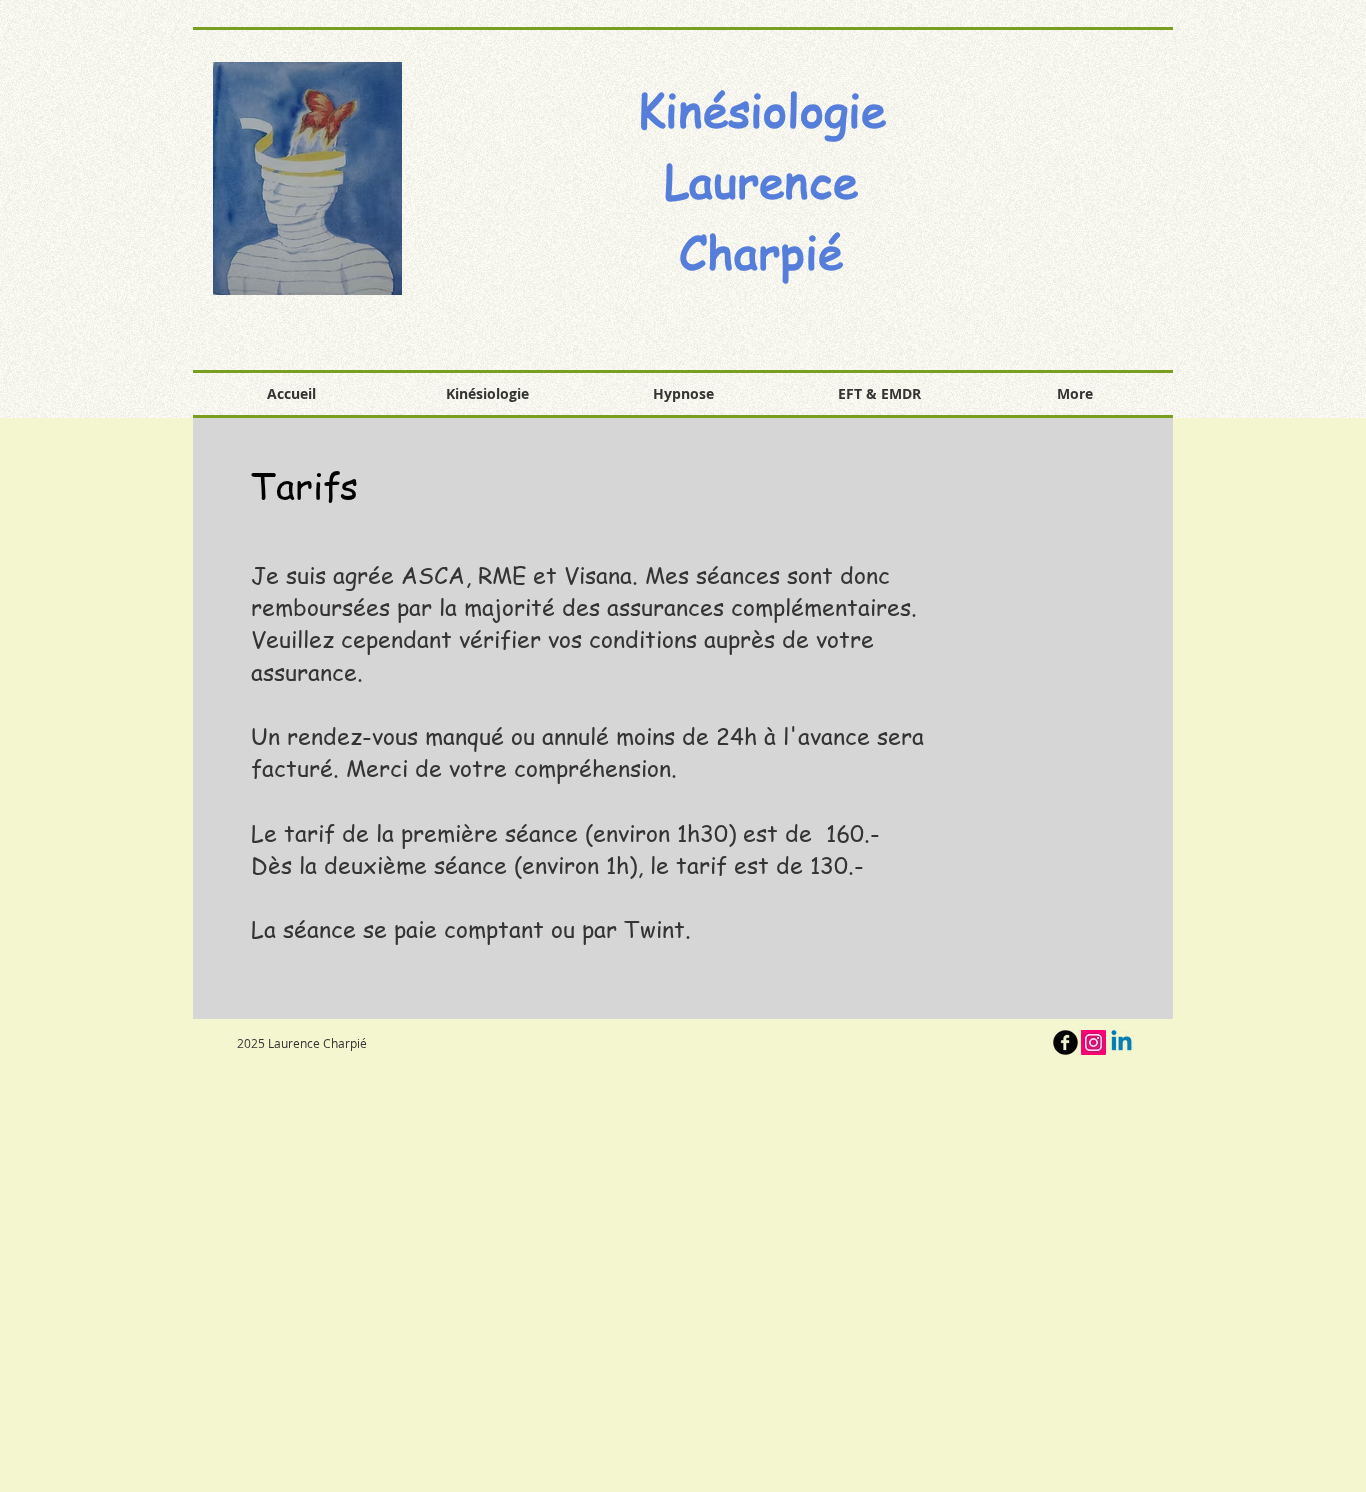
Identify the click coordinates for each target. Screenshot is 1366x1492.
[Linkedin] (1121, 1042)
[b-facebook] (1065, 1042)
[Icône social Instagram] (1093, 1042)
